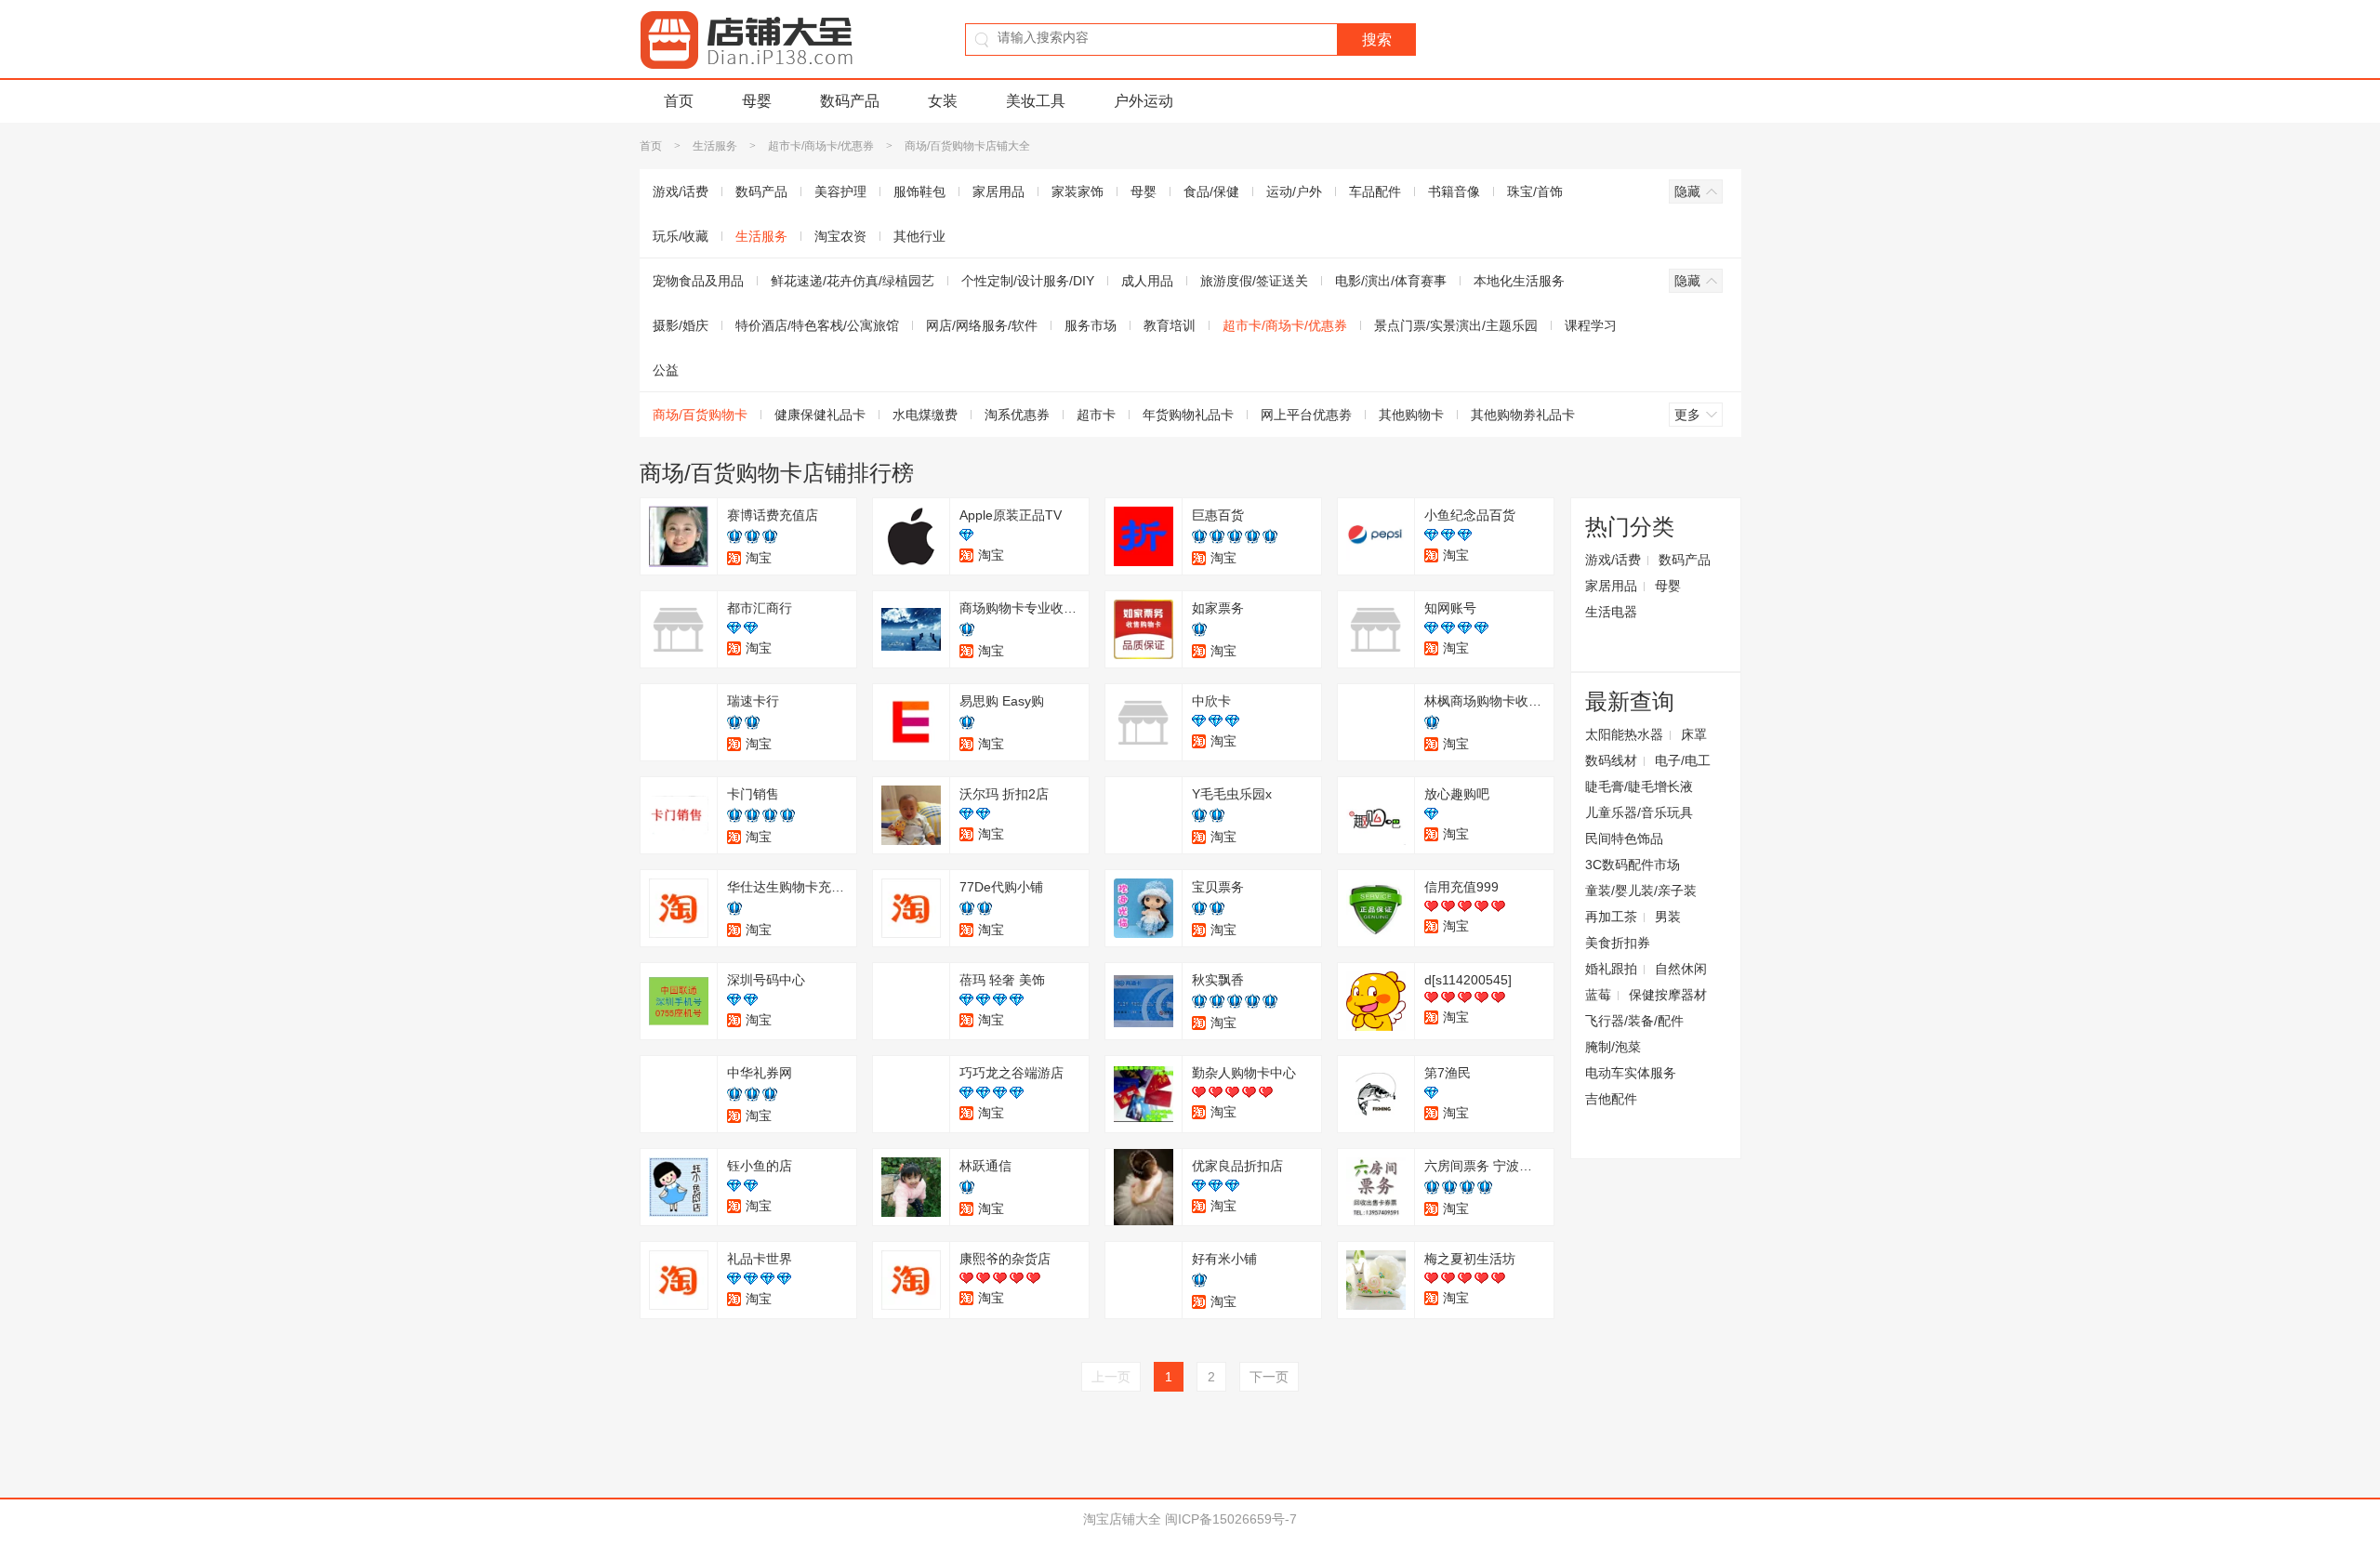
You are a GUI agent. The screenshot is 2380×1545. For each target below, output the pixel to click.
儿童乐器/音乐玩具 (1639, 812)
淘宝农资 (840, 236)
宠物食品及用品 (698, 281)
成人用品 (1147, 281)
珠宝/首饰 (1535, 191)
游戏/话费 (681, 191)
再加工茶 (1611, 917)
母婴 (757, 101)
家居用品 (998, 191)
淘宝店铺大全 (1122, 1519)
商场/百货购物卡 (700, 415)
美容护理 (840, 191)
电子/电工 (1683, 760)
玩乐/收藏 (681, 236)
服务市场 (1091, 325)
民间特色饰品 (1624, 839)
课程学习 (1591, 325)
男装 (1668, 917)
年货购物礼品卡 (1188, 415)
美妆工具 (1036, 101)
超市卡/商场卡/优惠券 (821, 146)
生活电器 (1611, 612)
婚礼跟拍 (1611, 969)
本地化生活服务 (1519, 281)
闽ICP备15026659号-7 (1231, 1519)
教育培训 (1170, 325)
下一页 (1269, 1377)
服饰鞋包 (919, 191)
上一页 (1111, 1377)
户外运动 (1144, 101)
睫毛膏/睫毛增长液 (1639, 786)
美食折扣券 (1618, 943)
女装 (943, 101)
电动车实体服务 (1631, 1073)
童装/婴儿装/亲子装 (1641, 891)
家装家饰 (1078, 191)
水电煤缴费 (925, 415)
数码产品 (850, 101)
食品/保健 (1211, 191)
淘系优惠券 (1017, 415)
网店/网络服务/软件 (982, 325)
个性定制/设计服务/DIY (1028, 281)
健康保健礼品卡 (820, 415)
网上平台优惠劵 (1306, 415)
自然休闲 (1681, 969)
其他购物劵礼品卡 (1523, 415)
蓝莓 (1598, 995)
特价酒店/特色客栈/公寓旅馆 (817, 325)
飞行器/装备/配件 (1634, 1021)
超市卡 (1096, 415)
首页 (679, 101)
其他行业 (919, 236)
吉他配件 (1611, 1099)
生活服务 (715, 146)
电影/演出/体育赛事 (1391, 281)
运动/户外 (1294, 191)
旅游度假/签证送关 (1254, 281)
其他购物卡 (1411, 415)
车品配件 (1375, 191)
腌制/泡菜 (1613, 1047)
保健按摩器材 (1668, 995)
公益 (666, 370)
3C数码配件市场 (1633, 865)
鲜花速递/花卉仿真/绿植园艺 (853, 281)
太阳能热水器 (1624, 734)
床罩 (1694, 734)
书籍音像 (1454, 191)
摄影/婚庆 (681, 325)
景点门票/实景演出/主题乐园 (1456, 325)
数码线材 (1611, 760)
